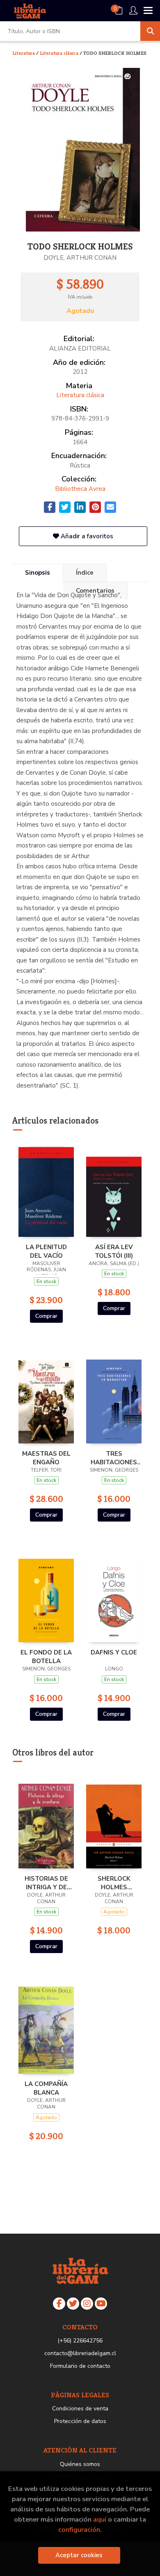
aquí (100, 2519)
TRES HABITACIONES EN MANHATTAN (114, 1458)
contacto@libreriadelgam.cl (80, 2353)
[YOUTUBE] (101, 2304)
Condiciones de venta (80, 2409)
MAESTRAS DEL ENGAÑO (46, 1458)
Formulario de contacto (80, 2366)
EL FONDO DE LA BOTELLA (46, 1657)
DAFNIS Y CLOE (114, 1652)
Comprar (46, 1316)
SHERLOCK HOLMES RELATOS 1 (114, 1883)
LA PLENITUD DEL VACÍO (46, 1251)
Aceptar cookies (79, 2555)
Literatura (24, 53)
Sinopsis (38, 573)
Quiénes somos (80, 2464)
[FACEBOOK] (59, 2304)
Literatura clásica (60, 53)
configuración (79, 2530)
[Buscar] (150, 31)
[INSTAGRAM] (87, 2304)
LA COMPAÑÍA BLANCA (46, 2088)
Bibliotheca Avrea (80, 489)
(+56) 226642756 (80, 2341)
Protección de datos (80, 2421)
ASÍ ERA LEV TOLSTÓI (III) (114, 1251)
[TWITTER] (73, 2304)
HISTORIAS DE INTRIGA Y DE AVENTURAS (46, 1883)
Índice (85, 573)
